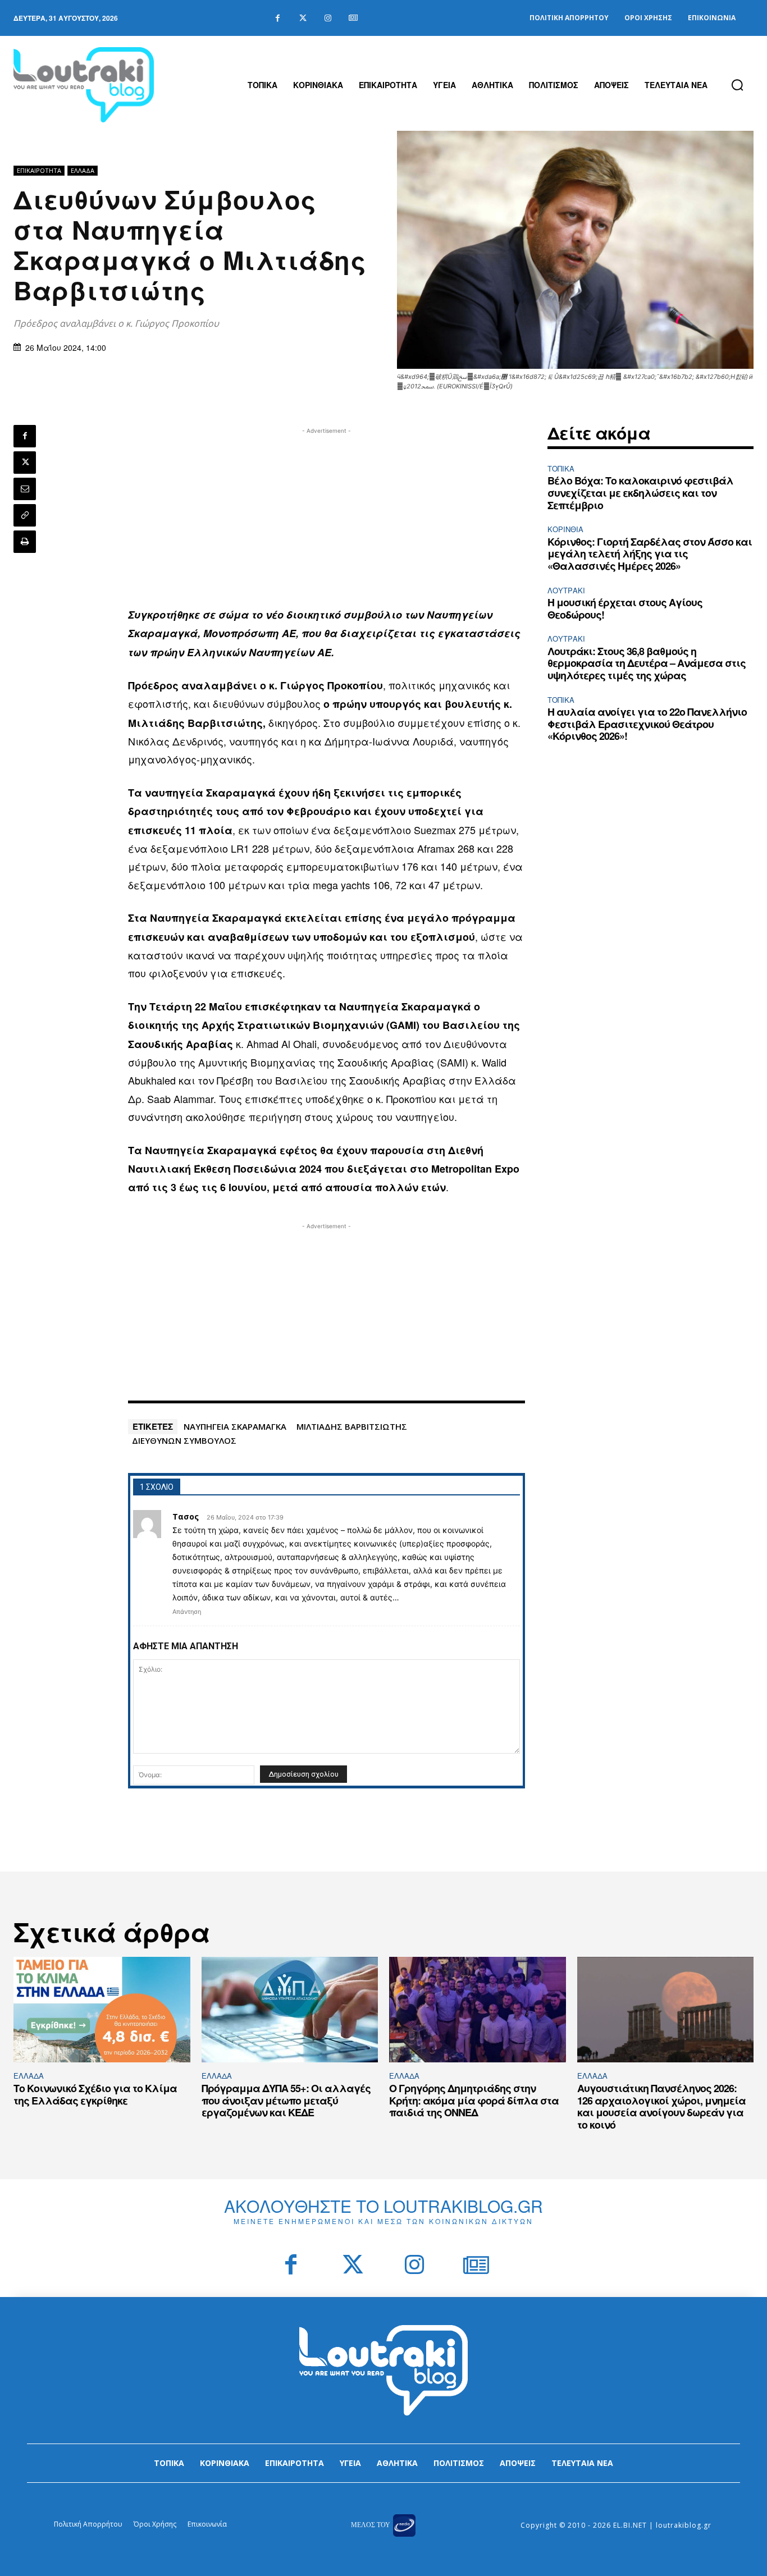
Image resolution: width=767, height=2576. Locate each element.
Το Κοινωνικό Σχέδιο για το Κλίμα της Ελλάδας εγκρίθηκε (95, 2094)
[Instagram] (328, 18)
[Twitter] (303, 18)
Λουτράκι (566, 590)
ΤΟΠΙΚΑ (561, 468)
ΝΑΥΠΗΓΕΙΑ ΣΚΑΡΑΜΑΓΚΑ (235, 1426)
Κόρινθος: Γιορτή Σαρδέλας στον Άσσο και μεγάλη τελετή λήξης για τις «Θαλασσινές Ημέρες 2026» (650, 554)
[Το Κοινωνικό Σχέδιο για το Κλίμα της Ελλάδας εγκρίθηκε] (102, 2010)
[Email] (25, 489)
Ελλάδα (83, 170)
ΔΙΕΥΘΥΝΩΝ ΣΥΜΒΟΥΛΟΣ (184, 1440)
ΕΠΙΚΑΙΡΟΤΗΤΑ (39, 170)
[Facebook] (278, 18)
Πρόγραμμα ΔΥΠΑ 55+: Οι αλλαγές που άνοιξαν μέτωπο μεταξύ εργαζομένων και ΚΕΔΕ (286, 2100)
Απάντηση (187, 1612)
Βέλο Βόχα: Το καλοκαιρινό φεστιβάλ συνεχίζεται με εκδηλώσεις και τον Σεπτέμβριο (640, 493)
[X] (25, 463)
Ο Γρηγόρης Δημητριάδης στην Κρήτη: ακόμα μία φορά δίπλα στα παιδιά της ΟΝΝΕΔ (474, 2100)
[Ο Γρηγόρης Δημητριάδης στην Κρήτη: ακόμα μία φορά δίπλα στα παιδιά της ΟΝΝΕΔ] (478, 2010)
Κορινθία (565, 529)
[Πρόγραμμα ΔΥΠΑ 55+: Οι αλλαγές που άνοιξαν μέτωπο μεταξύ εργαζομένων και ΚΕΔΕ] (290, 2010)
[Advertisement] (327, 515)
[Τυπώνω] (25, 542)
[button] (737, 85)
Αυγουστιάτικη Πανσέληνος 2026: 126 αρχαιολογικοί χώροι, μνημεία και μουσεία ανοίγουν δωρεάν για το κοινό (661, 2106)
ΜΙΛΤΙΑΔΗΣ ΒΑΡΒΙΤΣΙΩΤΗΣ (352, 1426)
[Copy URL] (25, 515)
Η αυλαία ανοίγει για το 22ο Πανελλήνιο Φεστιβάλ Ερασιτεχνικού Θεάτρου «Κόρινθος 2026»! (647, 724)
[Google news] (353, 18)
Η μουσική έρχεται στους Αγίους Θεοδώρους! (625, 608)
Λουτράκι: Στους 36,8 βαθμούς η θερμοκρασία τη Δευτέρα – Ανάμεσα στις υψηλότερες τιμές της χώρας (647, 663)
